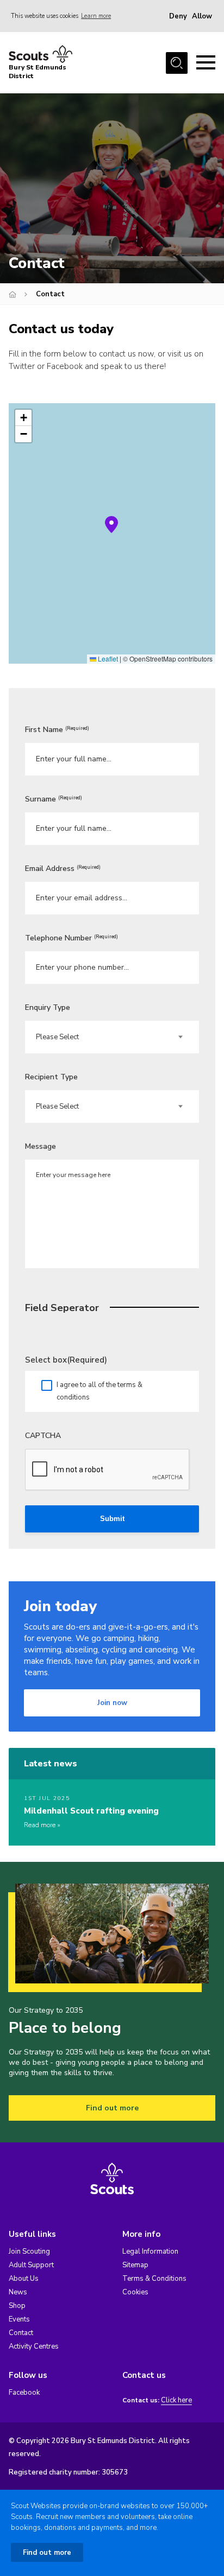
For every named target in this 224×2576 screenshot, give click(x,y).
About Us (24, 2279)
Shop (17, 2306)
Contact (21, 2333)
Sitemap (135, 2265)
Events (19, 2319)
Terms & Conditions (154, 2279)
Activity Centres (34, 2346)
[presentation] (108, 1470)
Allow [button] (202, 16)
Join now (112, 1703)
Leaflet (107, 659)
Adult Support (31, 2265)
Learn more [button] (96, 16)
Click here (176, 2400)
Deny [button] (178, 16)
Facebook (24, 2393)
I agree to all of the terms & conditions (99, 1391)
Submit (112, 1519)
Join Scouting (29, 2251)
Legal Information (150, 2251)
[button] (111, 525)
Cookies (135, 2292)
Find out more (112, 2108)
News (18, 2292)
